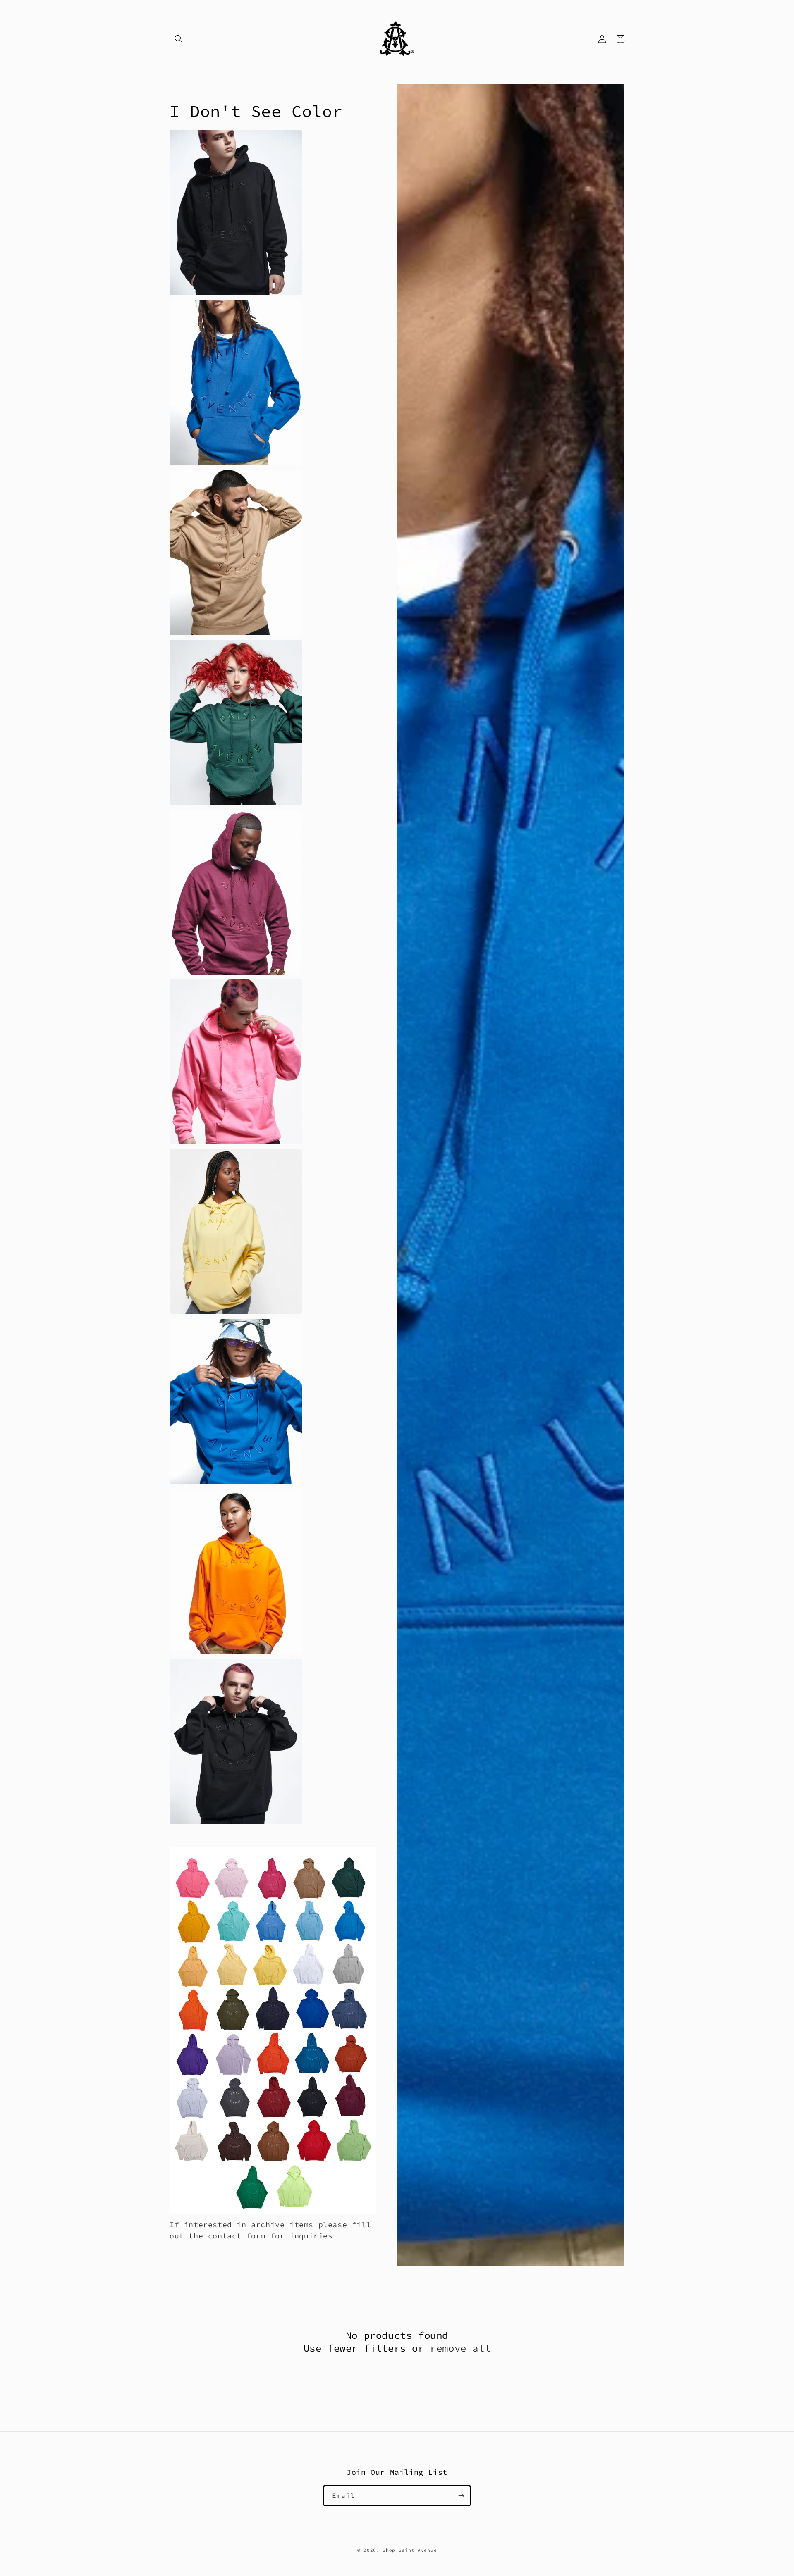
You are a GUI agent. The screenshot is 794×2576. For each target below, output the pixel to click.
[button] (179, 39)
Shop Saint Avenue (410, 2550)
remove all (460, 2348)
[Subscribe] (461, 2496)
